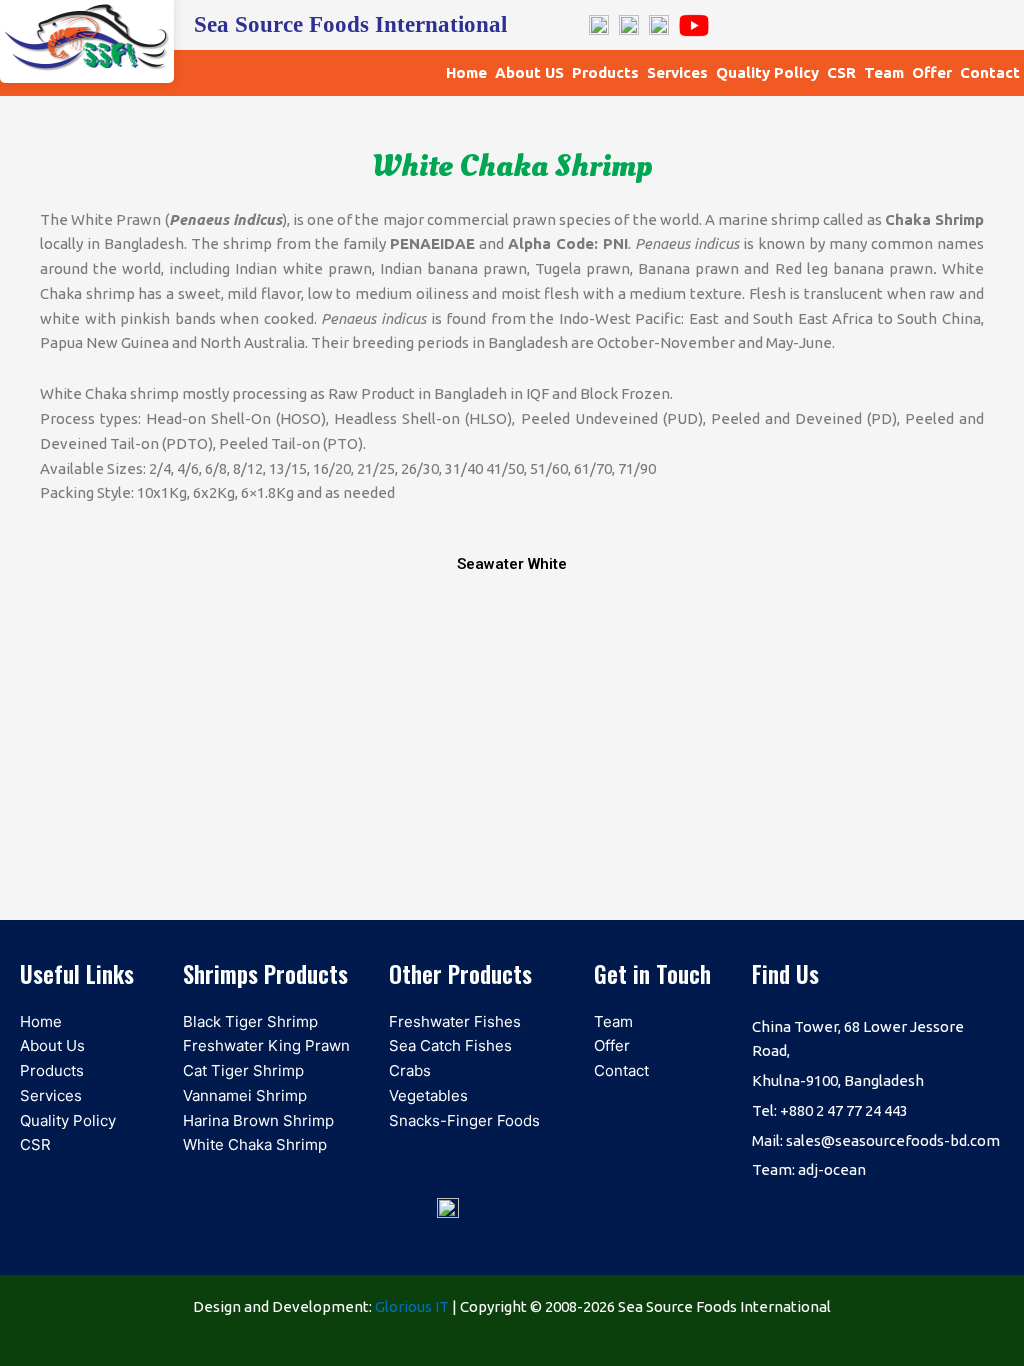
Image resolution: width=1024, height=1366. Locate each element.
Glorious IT (412, 1306)
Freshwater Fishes (455, 1021)
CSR (841, 72)
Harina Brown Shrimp (258, 1120)
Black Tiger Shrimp (250, 1021)
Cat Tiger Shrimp (243, 1070)
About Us (52, 1045)
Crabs (410, 1070)
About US (529, 72)
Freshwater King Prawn (266, 1045)
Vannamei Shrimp (245, 1095)
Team (884, 72)
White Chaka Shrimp (255, 1144)
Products (605, 72)
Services (677, 72)
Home (466, 72)
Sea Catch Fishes (450, 1045)
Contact (990, 72)
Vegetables (428, 1095)
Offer (932, 72)
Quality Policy (767, 72)
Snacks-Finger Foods (464, 1120)
